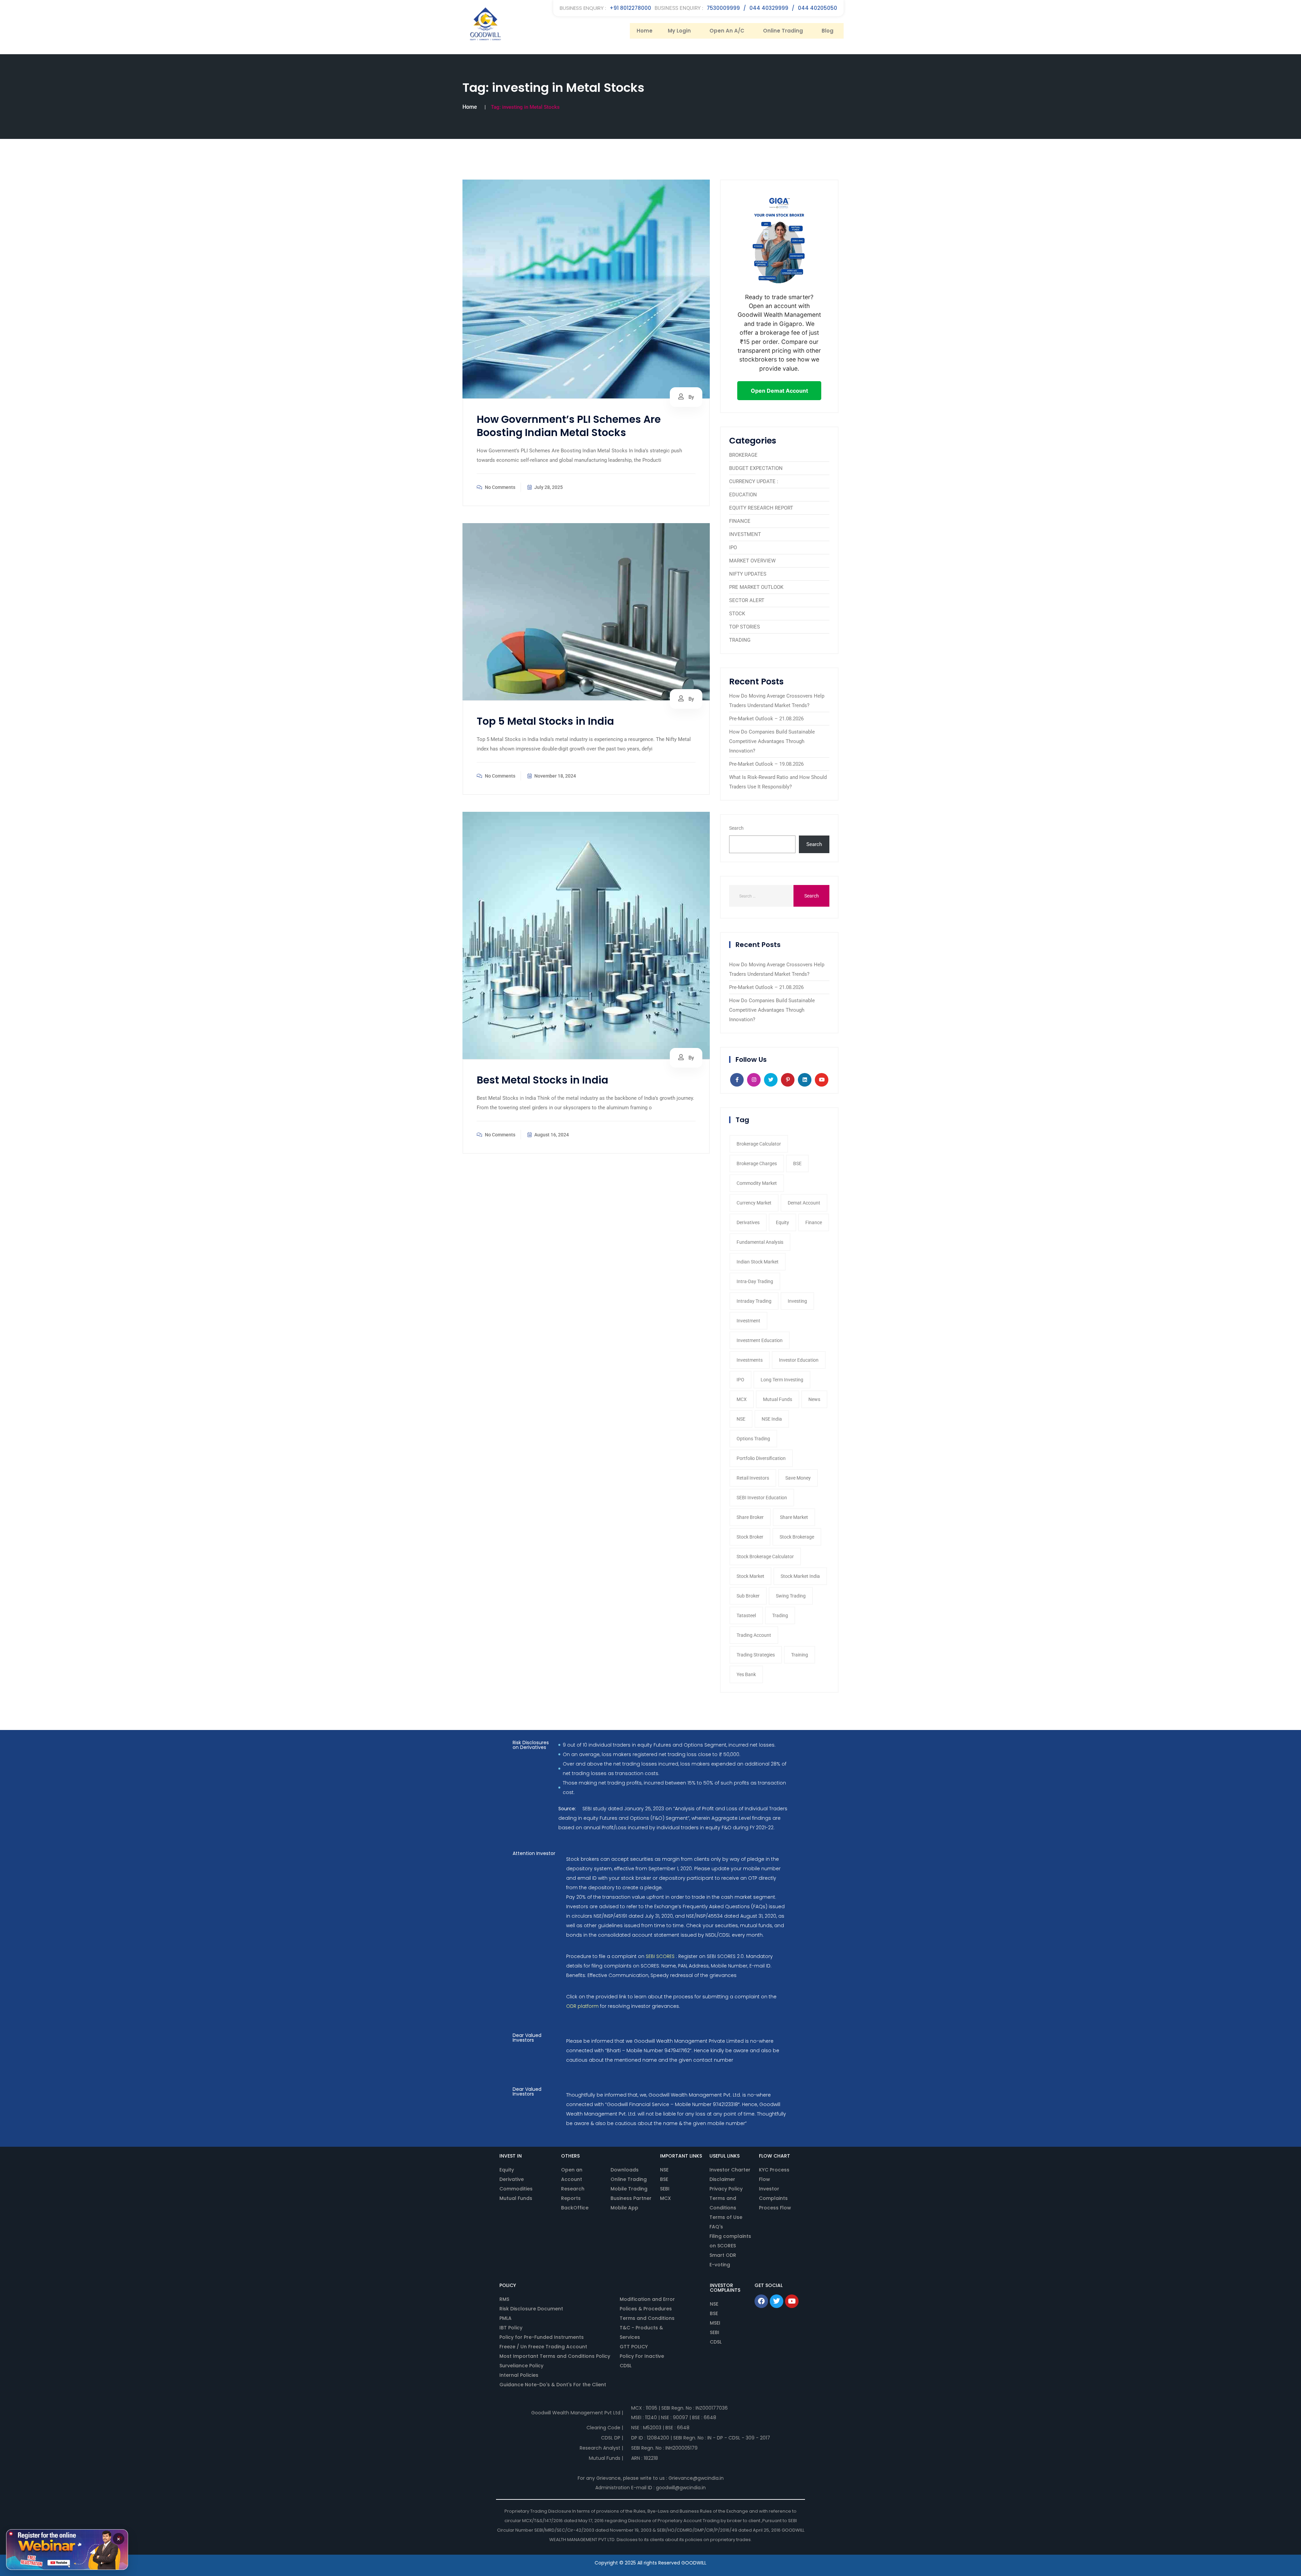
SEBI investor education (762, 1498)
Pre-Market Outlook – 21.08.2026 (766, 719)
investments (750, 1360)
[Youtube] (792, 2301)
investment (748, 1321)
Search (736, 828)
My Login (679, 31)
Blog (828, 31)
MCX (742, 1399)
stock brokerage (797, 1537)
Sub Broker (748, 1596)
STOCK (737, 614)
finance (814, 1222)
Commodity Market (757, 1183)
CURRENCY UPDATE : (754, 481)
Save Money (798, 1478)
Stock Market (750, 1576)
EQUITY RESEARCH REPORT (761, 508)
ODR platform (582, 2006)
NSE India (772, 1419)
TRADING (740, 640)
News (814, 1399)
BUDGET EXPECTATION (756, 468)
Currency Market (754, 1203)
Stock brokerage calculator (765, 1557)
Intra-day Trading (755, 1281)
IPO (733, 548)
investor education (799, 1360)
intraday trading (754, 1301)
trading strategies (756, 1655)
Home (645, 31)
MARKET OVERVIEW (752, 561)
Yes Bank (746, 1674)
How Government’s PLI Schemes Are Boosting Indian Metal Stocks (569, 426)
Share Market (794, 1517)
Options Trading (753, 1439)
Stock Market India (800, 1576)
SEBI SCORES (660, 1956)
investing (797, 1301)
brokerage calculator (759, 1144)
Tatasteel (746, 1615)
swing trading (791, 1596)
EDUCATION (743, 495)
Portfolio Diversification (761, 1458)
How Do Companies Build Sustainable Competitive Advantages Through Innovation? (772, 741)
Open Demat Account (779, 391)
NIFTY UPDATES (748, 574)
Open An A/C (727, 31)
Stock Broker (750, 1537)
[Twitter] (777, 2301)
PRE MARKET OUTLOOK (756, 587)
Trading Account (754, 1635)
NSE (741, 1419)
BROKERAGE (743, 455)
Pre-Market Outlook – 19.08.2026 (766, 764)
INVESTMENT (745, 534)
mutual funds (778, 1399)
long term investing (782, 1380)
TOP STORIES (745, 627)
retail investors (753, 1478)
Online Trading (783, 31)
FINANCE (740, 521)
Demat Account (804, 1203)
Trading (780, 1615)
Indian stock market (758, 1262)
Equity (782, 1222)
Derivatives (748, 1222)
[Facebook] (761, 2301)
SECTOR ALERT (747, 600)
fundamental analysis (760, 1242)
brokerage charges (757, 1163)
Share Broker (750, 1517)
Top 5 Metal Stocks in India (545, 721)
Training (800, 1655)
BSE (797, 1163)
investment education (760, 1340)
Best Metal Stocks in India (542, 1080)
